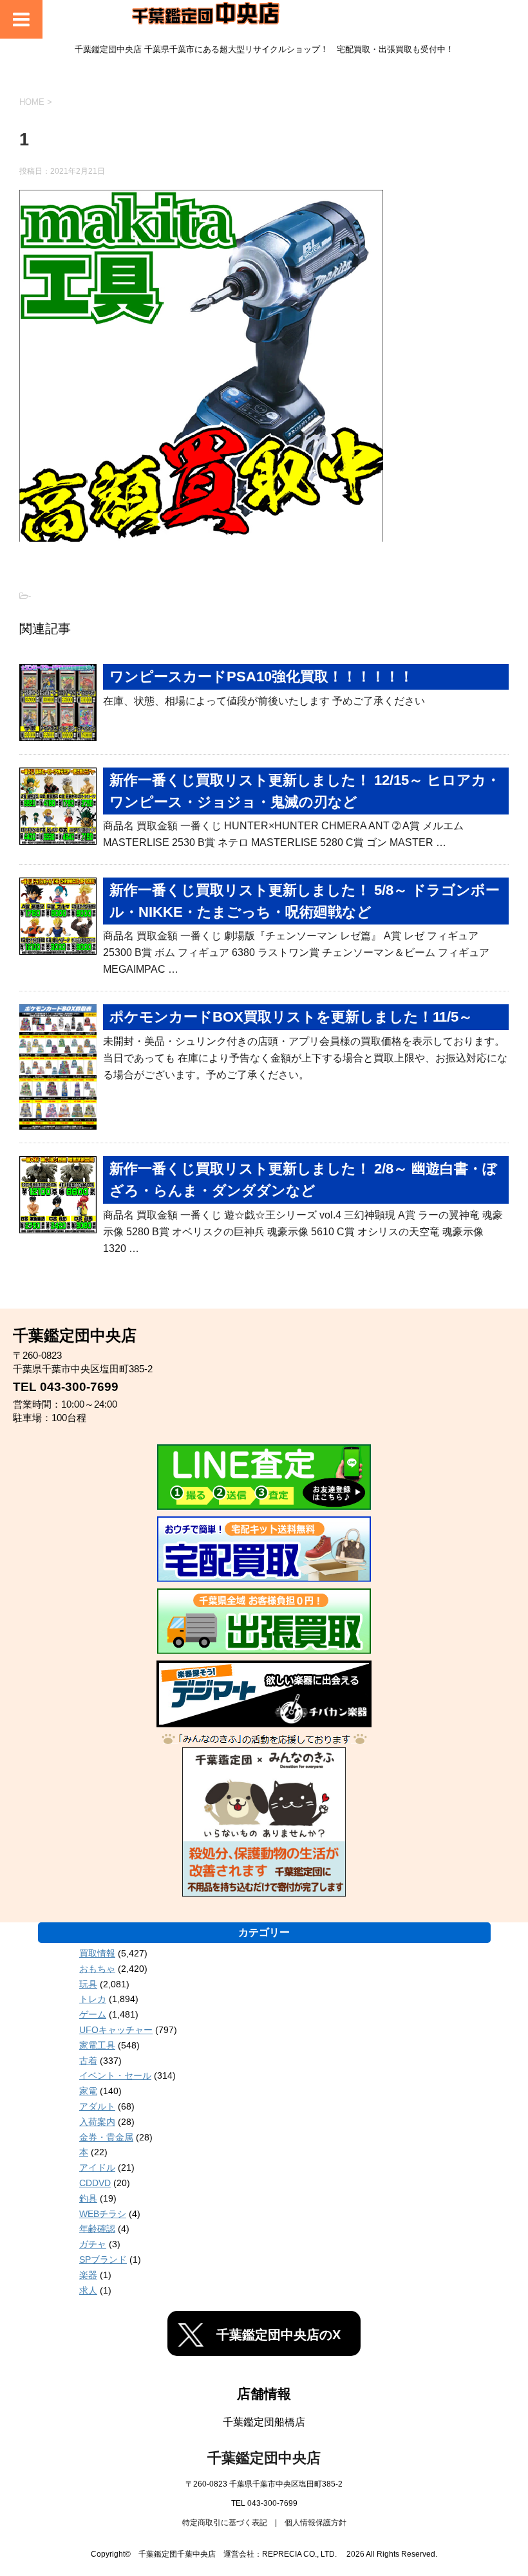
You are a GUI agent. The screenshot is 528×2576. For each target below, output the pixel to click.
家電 (88, 2091)
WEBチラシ (103, 2214)
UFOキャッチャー (116, 2030)
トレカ (93, 1999)
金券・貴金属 (106, 2137)
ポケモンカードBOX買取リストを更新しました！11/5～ (291, 1017)
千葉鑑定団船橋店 (264, 2422)
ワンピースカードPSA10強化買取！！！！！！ (261, 676)
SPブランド (103, 2259)
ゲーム (93, 2014)
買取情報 (97, 1953)
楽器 (88, 2275)
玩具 (88, 1984)
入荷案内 (97, 2122)
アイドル (97, 2167)
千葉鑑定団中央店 (264, 2458)
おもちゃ (97, 1969)
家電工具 (97, 2045)
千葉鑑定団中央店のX (278, 2335)
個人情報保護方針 (316, 2523)
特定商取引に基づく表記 (225, 2523)
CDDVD (95, 2183)
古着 (88, 2061)
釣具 (88, 2198)
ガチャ (93, 2244)
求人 (88, 2290)
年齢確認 (97, 2229)
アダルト (97, 2106)
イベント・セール (115, 2075)
